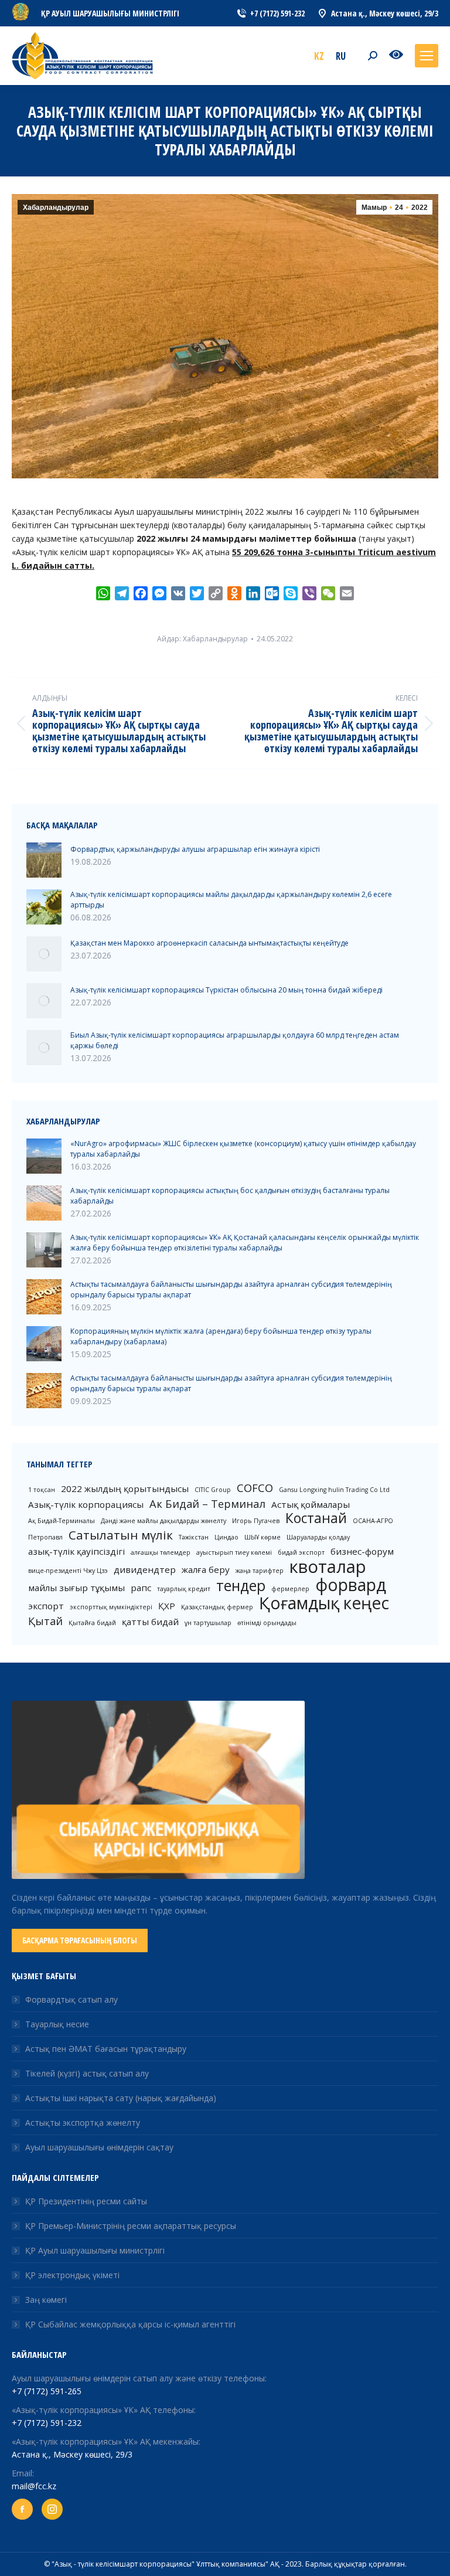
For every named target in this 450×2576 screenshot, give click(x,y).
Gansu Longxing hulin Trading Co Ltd (334, 1490)
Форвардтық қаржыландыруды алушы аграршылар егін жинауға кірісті (195, 849)
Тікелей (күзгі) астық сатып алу (87, 2073)
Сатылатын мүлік (121, 1535)
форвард (351, 1585)
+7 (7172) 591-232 (47, 2423)
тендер (241, 1586)
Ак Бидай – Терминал (207, 1504)
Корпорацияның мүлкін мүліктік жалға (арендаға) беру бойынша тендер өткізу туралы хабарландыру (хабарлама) (221, 1336)
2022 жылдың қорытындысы (125, 1488)
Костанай (316, 1518)
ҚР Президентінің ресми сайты (86, 2201)
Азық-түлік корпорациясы (86, 1504)
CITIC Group (213, 1490)
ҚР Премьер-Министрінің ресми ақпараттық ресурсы (131, 2226)
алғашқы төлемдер (161, 1552)
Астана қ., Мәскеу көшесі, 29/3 (72, 2454)
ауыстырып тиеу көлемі (234, 1552)
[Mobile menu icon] (427, 56)
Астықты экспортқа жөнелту (83, 2123)
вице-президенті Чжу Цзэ (68, 1571)
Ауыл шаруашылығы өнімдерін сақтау (99, 2147)
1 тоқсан (42, 1490)
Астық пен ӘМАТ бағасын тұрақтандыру (106, 2049)
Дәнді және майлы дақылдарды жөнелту (163, 1521)
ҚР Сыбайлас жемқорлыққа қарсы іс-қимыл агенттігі (130, 2324)
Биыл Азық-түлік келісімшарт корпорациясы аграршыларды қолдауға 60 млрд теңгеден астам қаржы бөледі (235, 1040)
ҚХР (167, 1606)
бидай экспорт (301, 1552)
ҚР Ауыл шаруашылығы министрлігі (95, 2250)
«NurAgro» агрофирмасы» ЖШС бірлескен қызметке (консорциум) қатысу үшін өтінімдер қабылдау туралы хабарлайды (243, 1149)
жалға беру (206, 1569)
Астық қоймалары (311, 1504)
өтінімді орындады (267, 1623)
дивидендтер (145, 1569)
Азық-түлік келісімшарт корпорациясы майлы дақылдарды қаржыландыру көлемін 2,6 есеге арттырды (231, 900)
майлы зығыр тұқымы (76, 1588)
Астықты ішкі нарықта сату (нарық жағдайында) (121, 2098)
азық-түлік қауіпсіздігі (76, 1551)
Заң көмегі (46, 2300)
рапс (141, 1588)
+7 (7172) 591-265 (47, 2391)
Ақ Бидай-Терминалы (62, 1521)
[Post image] (44, 860)
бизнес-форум (362, 1551)
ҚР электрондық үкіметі (72, 2275)
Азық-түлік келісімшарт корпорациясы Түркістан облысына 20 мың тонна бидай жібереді (226, 990)
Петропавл (45, 1537)
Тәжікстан (194, 1537)
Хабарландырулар (56, 208)
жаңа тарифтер (260, 1571)
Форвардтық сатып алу (71, 1999)
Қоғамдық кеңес (324, 1603)
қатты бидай (150, 1622)
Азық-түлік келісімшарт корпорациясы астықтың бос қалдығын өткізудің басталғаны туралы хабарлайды (230, 1196)
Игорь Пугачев (256, 1521)
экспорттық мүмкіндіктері (111, 1607)
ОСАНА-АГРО (373, 1521)
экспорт (46, 1606)
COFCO (255, 1488)
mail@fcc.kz (34, 2486)
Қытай (45, 1621)
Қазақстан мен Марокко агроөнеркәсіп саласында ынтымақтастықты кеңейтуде (209, 943)
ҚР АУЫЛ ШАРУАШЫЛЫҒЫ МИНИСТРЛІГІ (110, 13)
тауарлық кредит (184, 1589)
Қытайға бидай (92, 1623)
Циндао (226, 1537)
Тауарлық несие (57, 2024)
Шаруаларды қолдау (318, 1537)
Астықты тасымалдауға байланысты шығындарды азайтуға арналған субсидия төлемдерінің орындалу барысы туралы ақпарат (231, 1289)
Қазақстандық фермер (217, 1607)
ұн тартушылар (208, 1623)
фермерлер (290, 1589)
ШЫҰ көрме (262, 1537)
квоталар (328, 1566)
